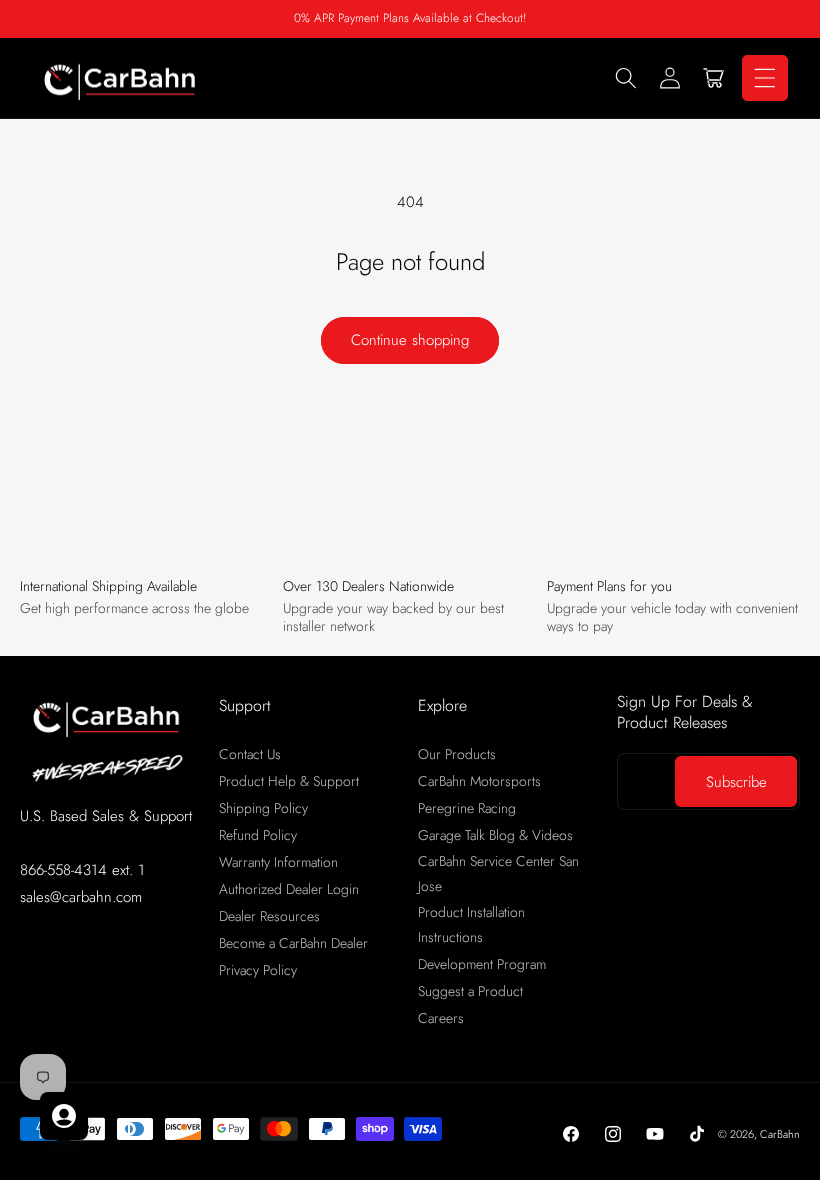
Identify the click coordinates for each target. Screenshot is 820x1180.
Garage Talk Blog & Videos (495, 835)
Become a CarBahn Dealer (293, 943)
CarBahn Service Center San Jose (498, 873)
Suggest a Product (470, 991)
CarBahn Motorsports (479, 781)
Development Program (482, 964)
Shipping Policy (263, 808)
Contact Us (250, 754)
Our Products (457, 754)
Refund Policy (258, 835)
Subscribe (736, 782)
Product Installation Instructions (471, 924)
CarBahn (780, 1134)
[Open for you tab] (64, 1116)
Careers (441, 1018)
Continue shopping (410, 340)
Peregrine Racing (467, 808)
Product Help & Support (289, 781)
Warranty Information (278, 862)
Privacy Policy (258, 970)
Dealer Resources (269, 916)
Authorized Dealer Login (289, 889)
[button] (626, 78)
